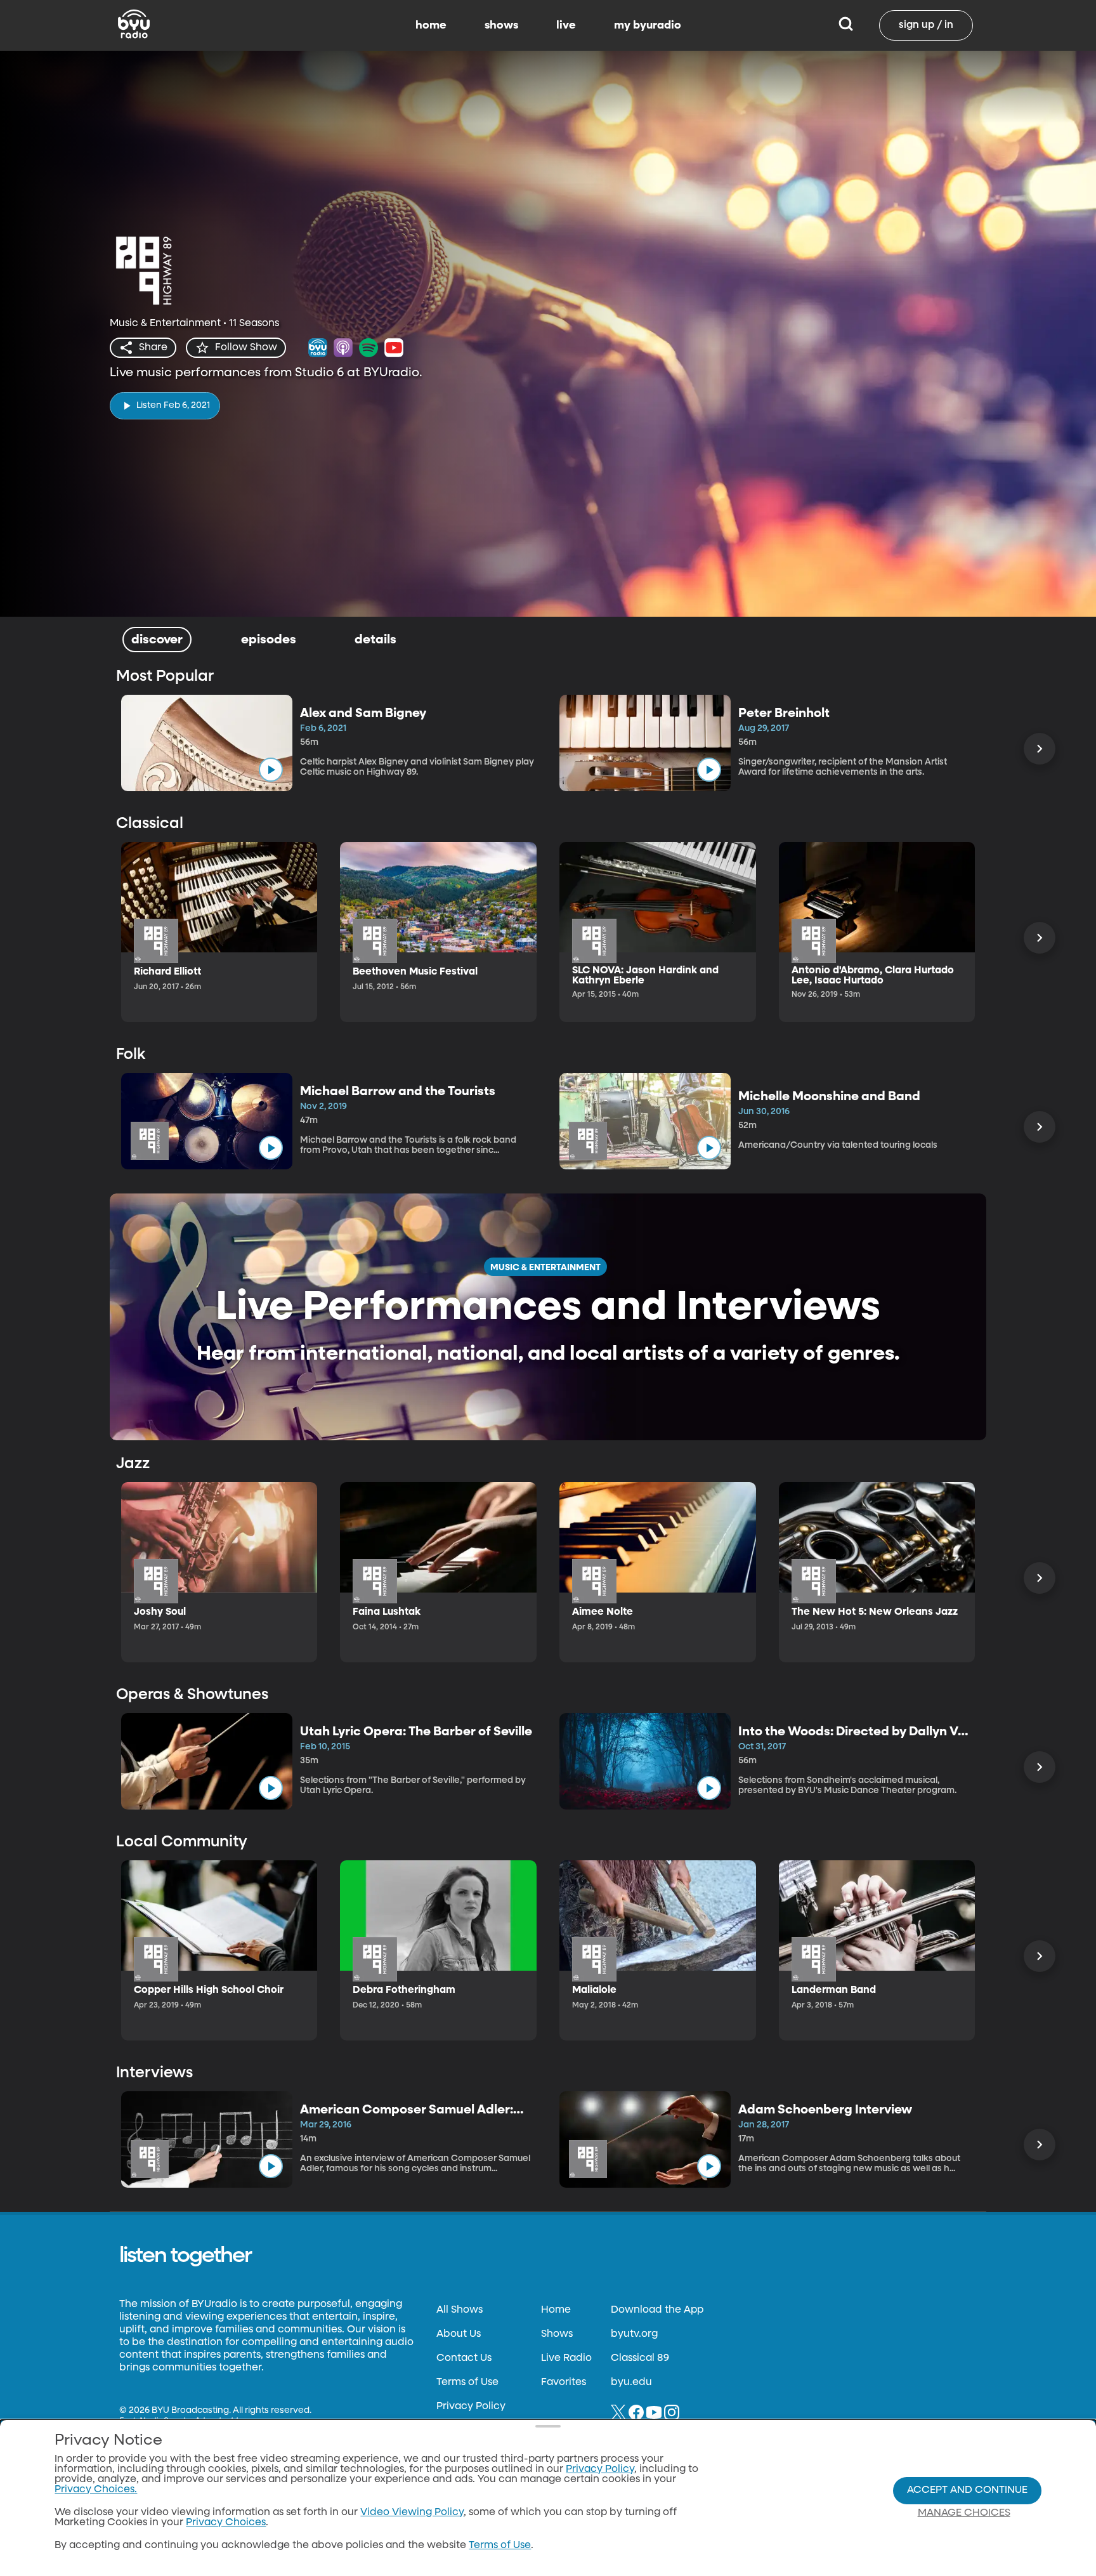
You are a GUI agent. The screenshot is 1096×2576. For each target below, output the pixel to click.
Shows (557, 2334)
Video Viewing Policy (412, 2513)
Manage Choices (964, 2513)
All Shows (460, 2310)
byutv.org (634, 2334)
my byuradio (648, 25)
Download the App (657, 2310)
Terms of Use (467, 2382)
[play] (271, 770)
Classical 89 (640, 2358)
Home (556, 2310)
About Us (459, 2334)
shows (501, 25)
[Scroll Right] (1040, 749)
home (431, 25)
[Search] (846, 25)
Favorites (564, 2382)
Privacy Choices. (96, 2490)
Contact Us (464, 2358)
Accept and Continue (967, 2490)
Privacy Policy (471, 2407)
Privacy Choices (226, 2523)
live (566, 25)
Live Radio (566, 2358)
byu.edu (631, 2382)
